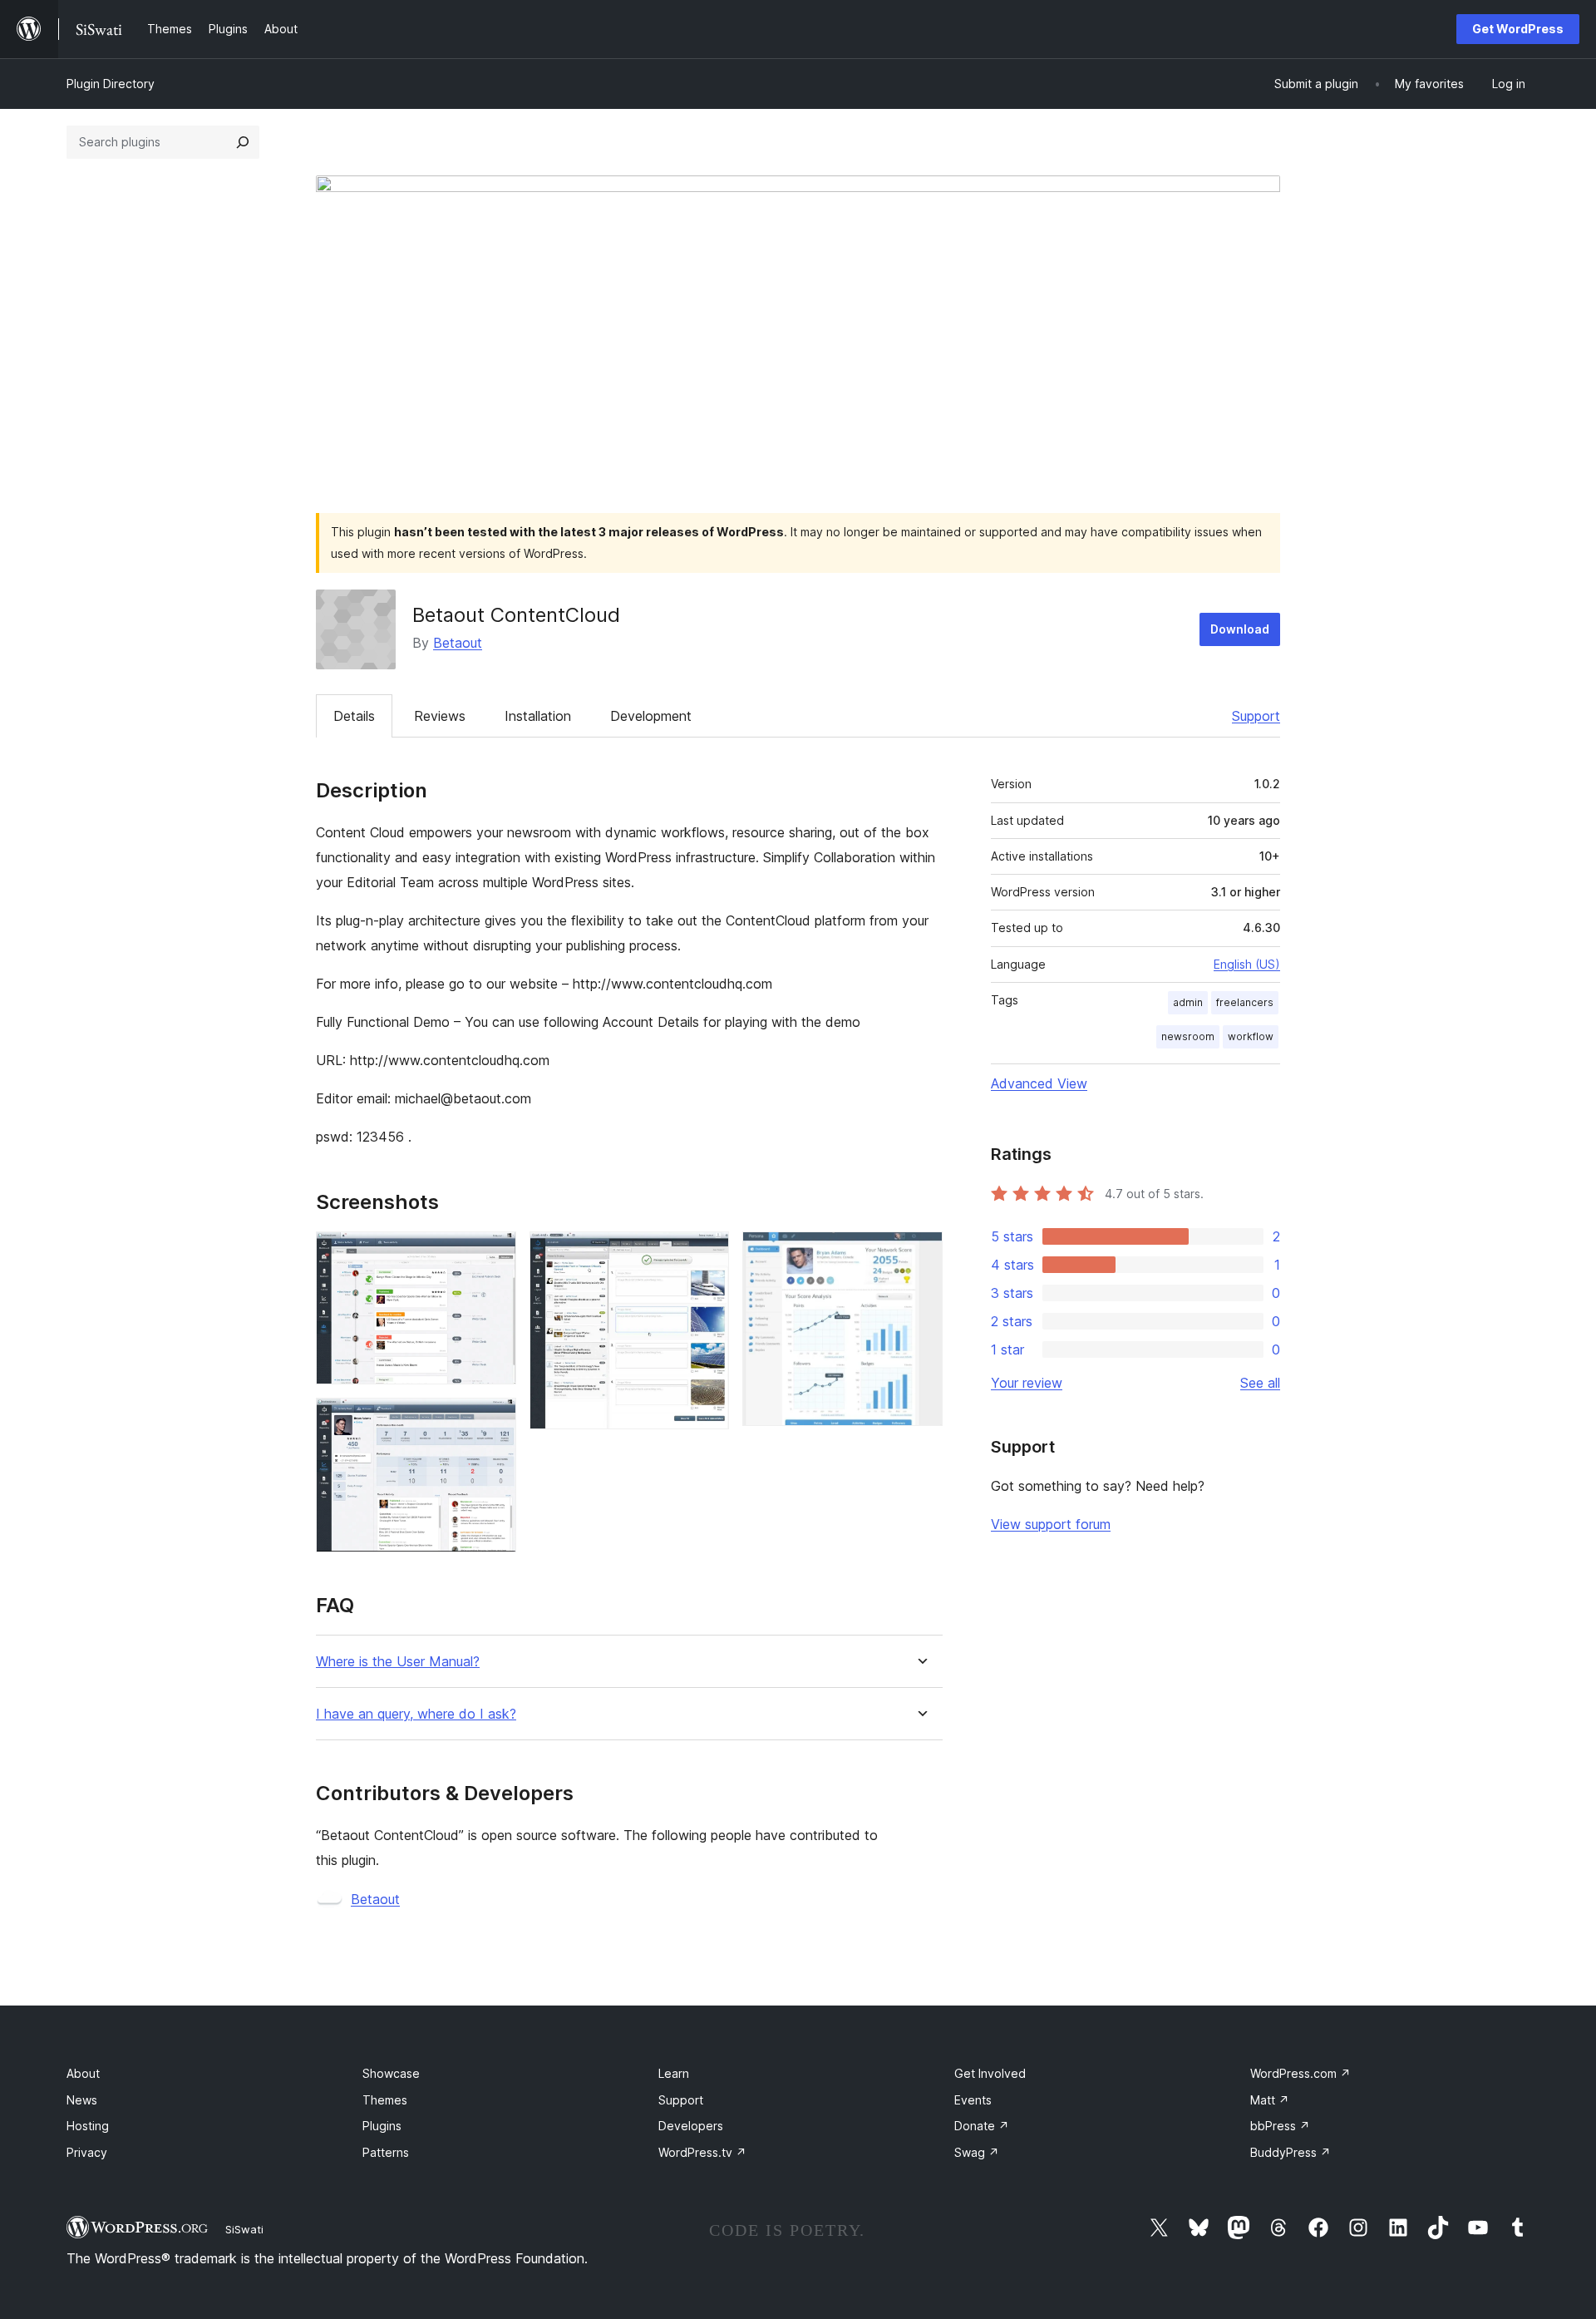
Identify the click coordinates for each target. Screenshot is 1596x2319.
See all (1260, 1383)
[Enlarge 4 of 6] (707, 1254)
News (82, 2100)
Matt (1270, 2100)
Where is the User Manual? (398, 1662)
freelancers (1245, 1002)
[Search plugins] (243, 142)
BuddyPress (1291, 2152)
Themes (385, 2100)
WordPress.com (1300, 2073)
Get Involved (990, 2073)
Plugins (382, 2126)
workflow (1251, 1036)
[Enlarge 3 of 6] (494, 1420)
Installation (538, 716)
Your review (1027, 1383)
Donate (982, 2126)
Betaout (458, 643)
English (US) (1247, 964)
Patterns (386, 2152)
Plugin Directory (111, 84)
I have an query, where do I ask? (416, 1714)
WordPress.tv (702, 2152)
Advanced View (1039, 1083)
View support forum (1051, 1524)
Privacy (87, 2152)
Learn (674, 2073)
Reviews (440, 716)
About (83, 2073)
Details (354, 716)
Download (1240, 629)
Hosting (88, 2126)
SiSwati (244, 2229)
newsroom (1188, 1036)
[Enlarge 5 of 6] (920, 1254)
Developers (691, 2126)
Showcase (391, 2073)
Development (651, 716)
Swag (977, 2152)
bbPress (1280, 2126)
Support (1256, 716)
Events (973, 2100)
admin (1188, 1002)
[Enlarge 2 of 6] (494, 1254)
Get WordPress (1518, 29)
